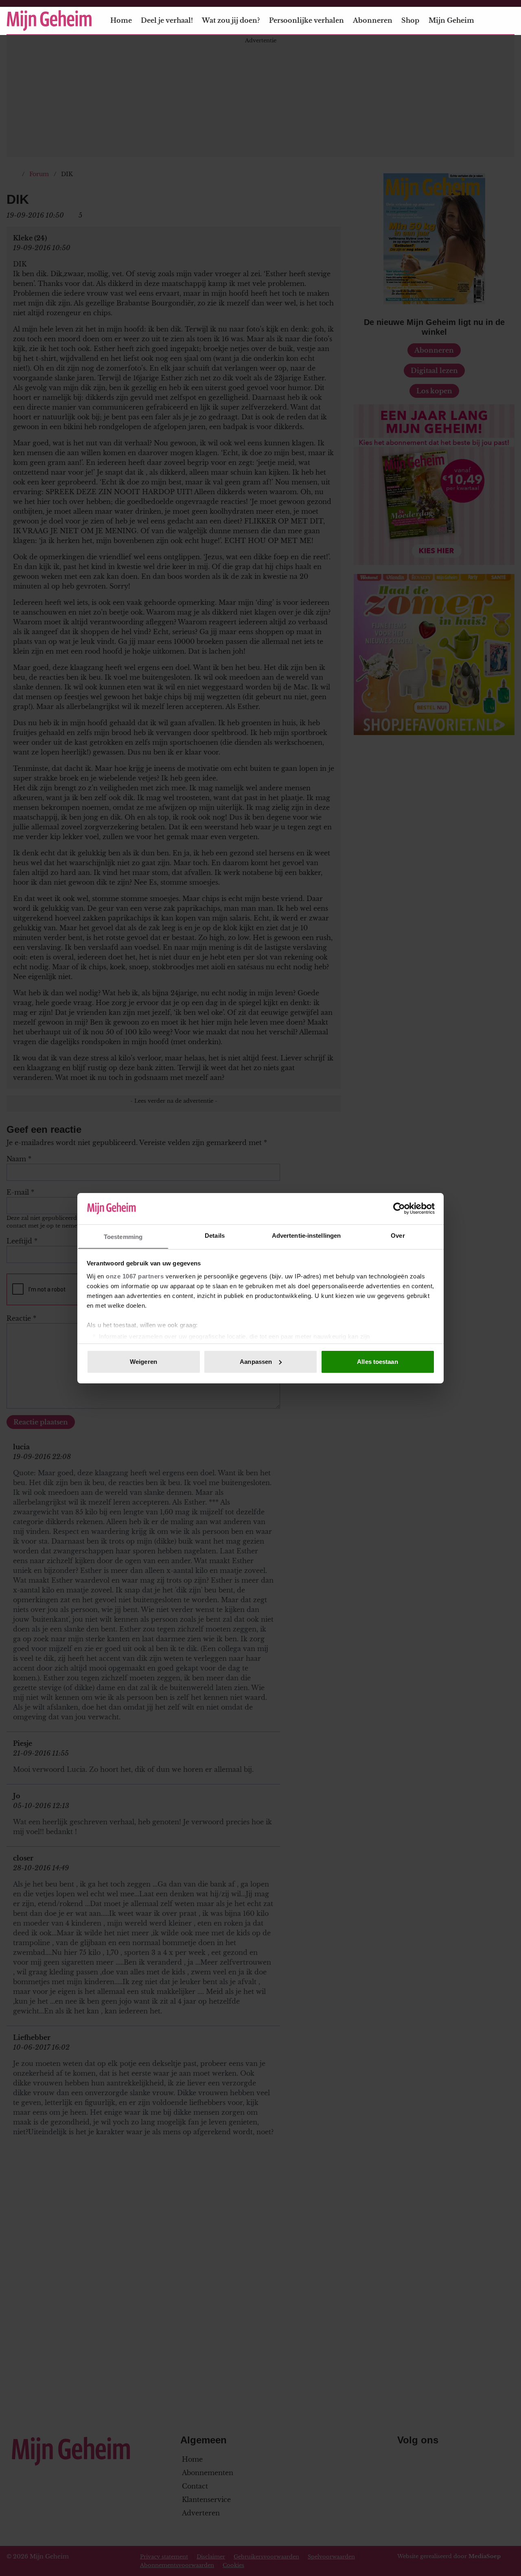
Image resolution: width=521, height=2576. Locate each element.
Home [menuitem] (121, 20)
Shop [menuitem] (410, 20)
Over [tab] (398, 1235)
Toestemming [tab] (123, 1236)
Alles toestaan (377, 1362)
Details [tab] (215, 1235)
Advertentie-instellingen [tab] (306, 1235)
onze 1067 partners (135, 1276)
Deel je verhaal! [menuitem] (167, 20)
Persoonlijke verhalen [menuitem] (306, 20)
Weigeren (143, 1362)
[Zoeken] (508, 21)
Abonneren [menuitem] (373, 20)
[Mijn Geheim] (49, 21)
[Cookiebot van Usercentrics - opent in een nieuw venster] (399, 1208)
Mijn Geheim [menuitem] (451, 20)
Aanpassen (256, 1362)
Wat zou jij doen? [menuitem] (231, 20)
